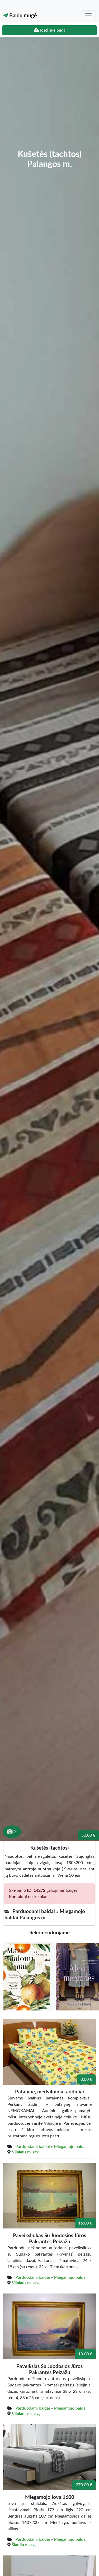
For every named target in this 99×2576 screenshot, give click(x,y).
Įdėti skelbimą (52, 30)
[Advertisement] (49, 97)
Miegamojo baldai (70, 2147)
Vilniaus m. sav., (26, 2152)
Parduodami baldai (33, 2147)
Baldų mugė (22, 16)
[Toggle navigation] (88, 16)
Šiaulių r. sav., (24, 2545)
